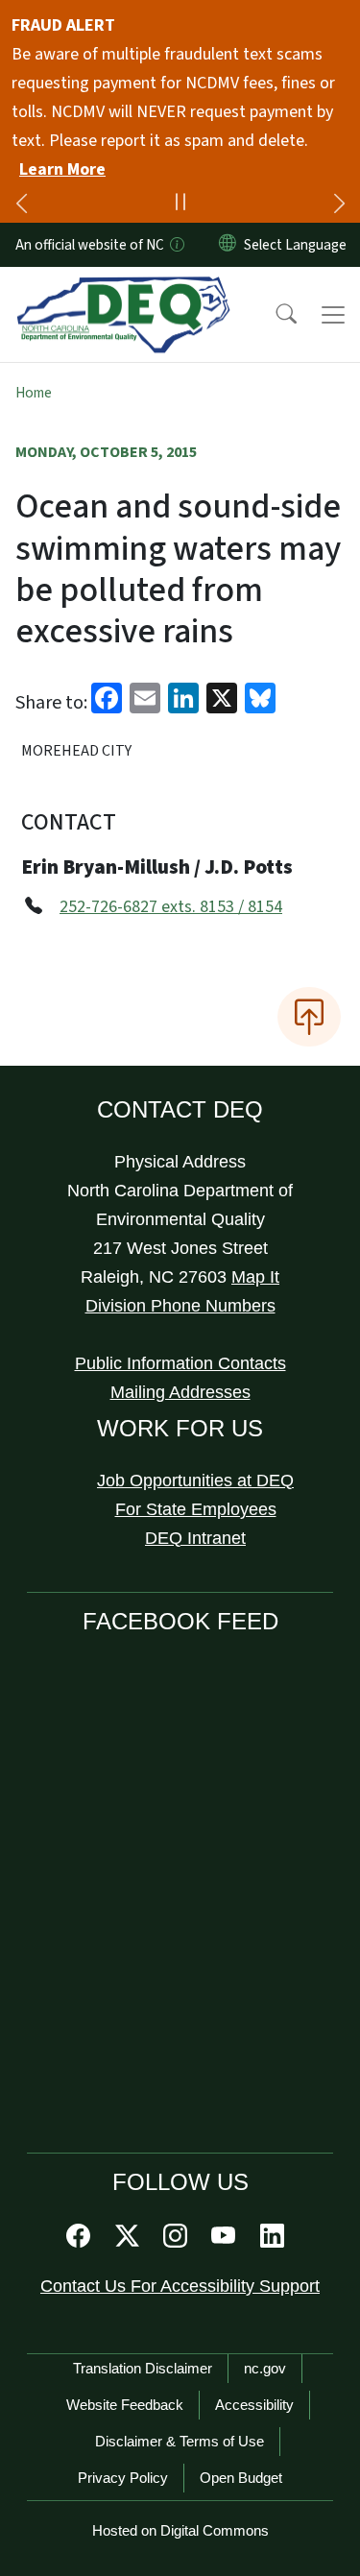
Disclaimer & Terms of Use (180, 2441)
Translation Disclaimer (143, 2368)
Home (34, 393)
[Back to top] (309, 1017)
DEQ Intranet (195, 1538)
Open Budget (241, 2478)
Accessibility (254, 2405)
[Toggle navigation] (333, 315)
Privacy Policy (123, 2478)
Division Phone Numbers (180, 1306)
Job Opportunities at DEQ (195, 1481)
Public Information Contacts (180, 1363)
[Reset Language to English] (228, 245)
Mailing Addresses (180, 1392)
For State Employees (196, 1509)
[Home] (123, 289)
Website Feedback (125, 2405)
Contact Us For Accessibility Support (180, 2286)
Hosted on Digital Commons (180, 2530)
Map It (255, 1277)
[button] (274, 315)
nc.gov (265, 2368)
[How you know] (176, 245)
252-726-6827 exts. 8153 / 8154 (171, 907)
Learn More (62, 169)
